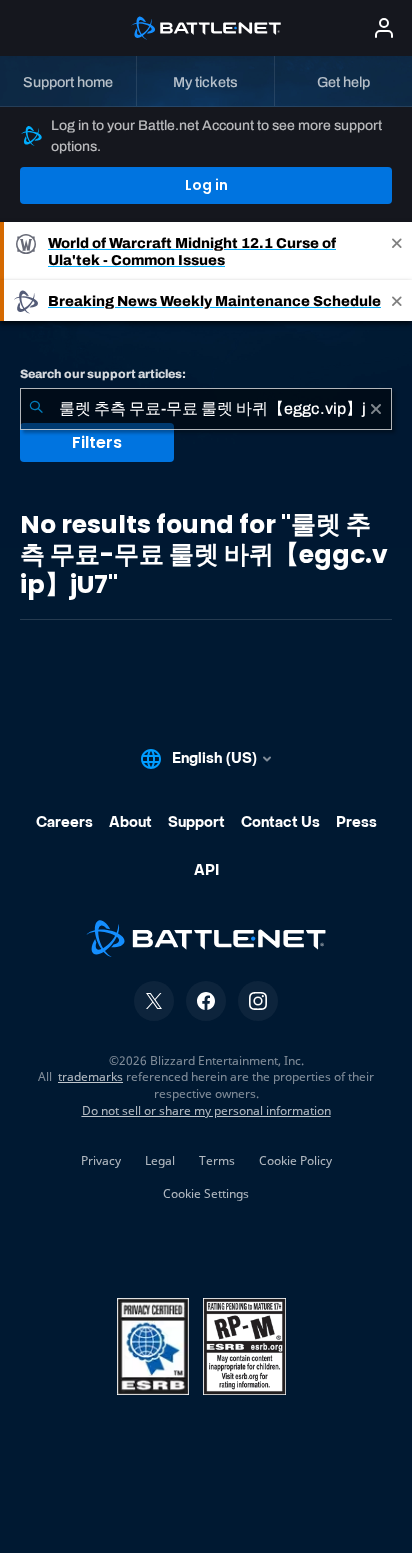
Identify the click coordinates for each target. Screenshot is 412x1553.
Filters (97, 442)
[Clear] (376, 409)
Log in (206, 185)
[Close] (397, 251)
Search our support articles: (103, 374)
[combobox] (206, 409)
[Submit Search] (36, 409)
